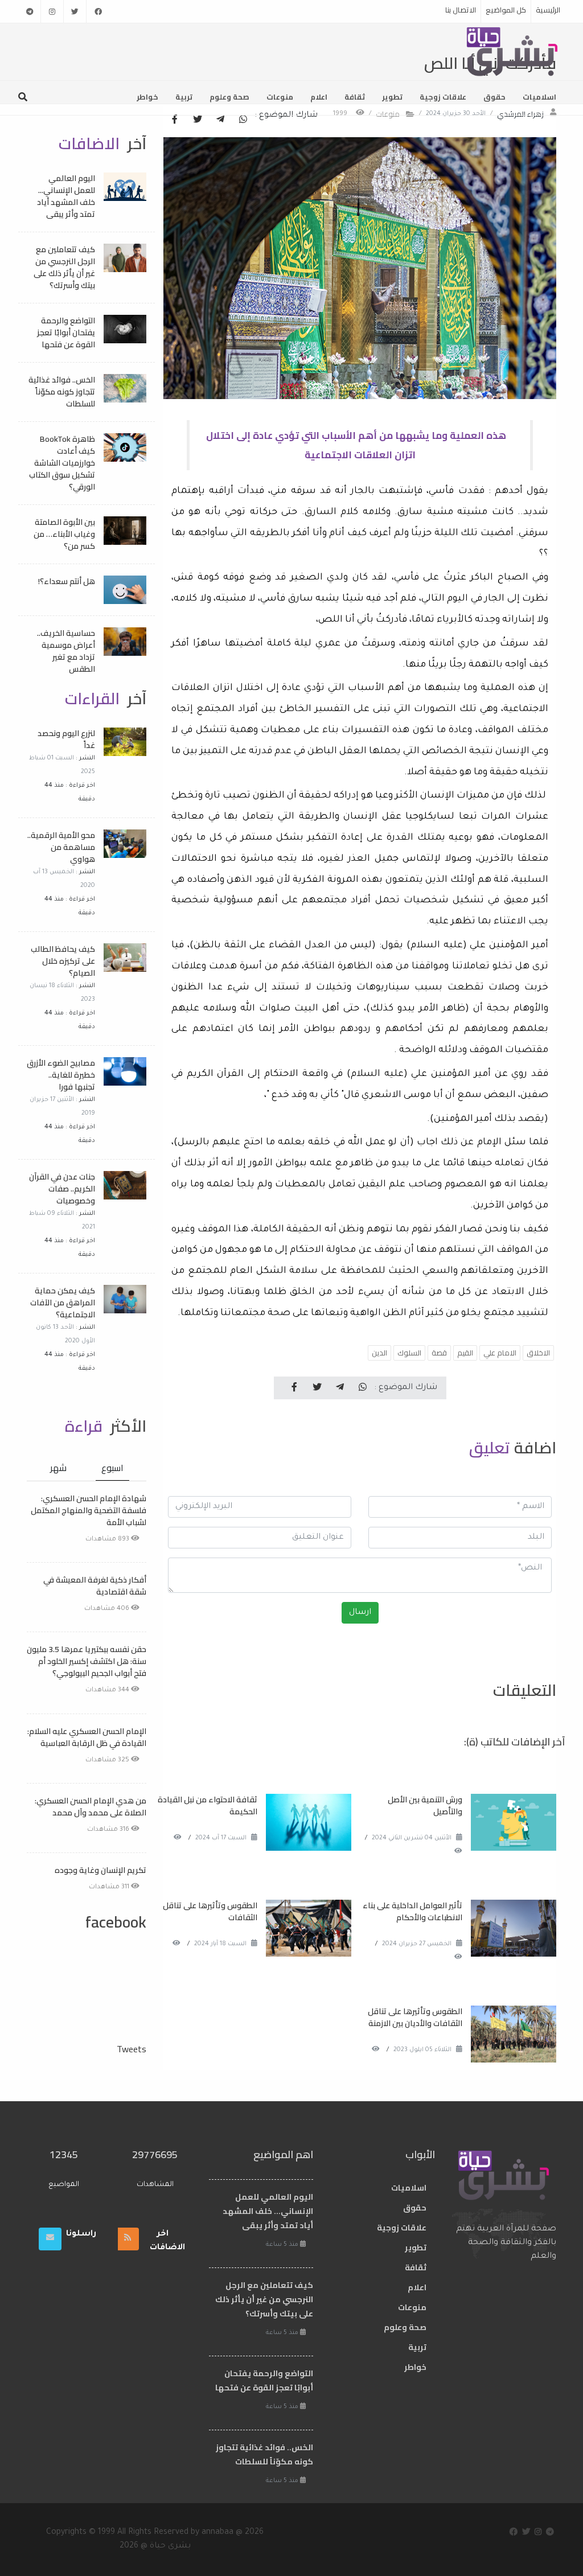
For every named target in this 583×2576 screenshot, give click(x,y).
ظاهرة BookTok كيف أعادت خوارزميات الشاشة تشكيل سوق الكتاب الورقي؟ (62, 463)
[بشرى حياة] (513, 51)
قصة (439, 1353)
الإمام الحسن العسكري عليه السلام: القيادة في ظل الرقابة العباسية (87, 1737)
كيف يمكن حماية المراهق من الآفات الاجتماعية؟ (63, 1303)
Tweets (132, 2049)
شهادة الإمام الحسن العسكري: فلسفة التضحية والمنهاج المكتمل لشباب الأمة (89, 1510)
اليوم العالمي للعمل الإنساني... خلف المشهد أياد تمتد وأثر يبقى (66, 196)
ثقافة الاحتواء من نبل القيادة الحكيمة (208, 1805)
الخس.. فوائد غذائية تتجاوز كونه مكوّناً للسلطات (62, 392)
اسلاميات (539, 97)
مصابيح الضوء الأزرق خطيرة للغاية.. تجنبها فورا (61, 1075)
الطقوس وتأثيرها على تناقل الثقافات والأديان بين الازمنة (414, 2017)
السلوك (409, 1353)
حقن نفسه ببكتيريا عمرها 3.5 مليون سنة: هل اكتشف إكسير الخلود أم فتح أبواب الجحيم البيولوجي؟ (87, 1661)
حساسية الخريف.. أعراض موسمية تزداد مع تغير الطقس (66, 651)
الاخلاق (538, 1353)
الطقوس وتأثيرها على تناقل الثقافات (210, 1911)
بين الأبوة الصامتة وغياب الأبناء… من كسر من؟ (64, 534)
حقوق (494, 97)
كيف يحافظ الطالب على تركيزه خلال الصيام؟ (63, 961)
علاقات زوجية (443, 97)
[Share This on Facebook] (175, 120)
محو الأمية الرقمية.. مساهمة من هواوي (61, 847)
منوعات (280, 97)
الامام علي (500, 1353)
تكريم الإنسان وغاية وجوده (100, 1870)
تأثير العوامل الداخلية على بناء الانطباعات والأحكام (412, 1911)
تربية (184, 97)
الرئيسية (548, 10)
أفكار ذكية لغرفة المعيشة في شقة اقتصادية (95, 1586)
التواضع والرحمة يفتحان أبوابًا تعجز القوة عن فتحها (66, 332)
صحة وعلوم (229, 97)
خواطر (147, 97)
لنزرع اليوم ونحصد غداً (66, 739)
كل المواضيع (506, 10)
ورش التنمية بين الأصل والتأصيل (425, 1805)
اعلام (319, 97)
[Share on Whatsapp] (243, 120)
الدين (379, 1353)
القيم (465, 1353)
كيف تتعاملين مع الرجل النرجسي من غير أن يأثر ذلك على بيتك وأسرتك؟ (64, 267)
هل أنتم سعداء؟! (67, 581)
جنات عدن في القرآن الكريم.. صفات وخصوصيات (62, 1189)
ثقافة (355, 97)
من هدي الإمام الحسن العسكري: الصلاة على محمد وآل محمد (91, 1807)
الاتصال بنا (461, 10)
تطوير (392, 97)
